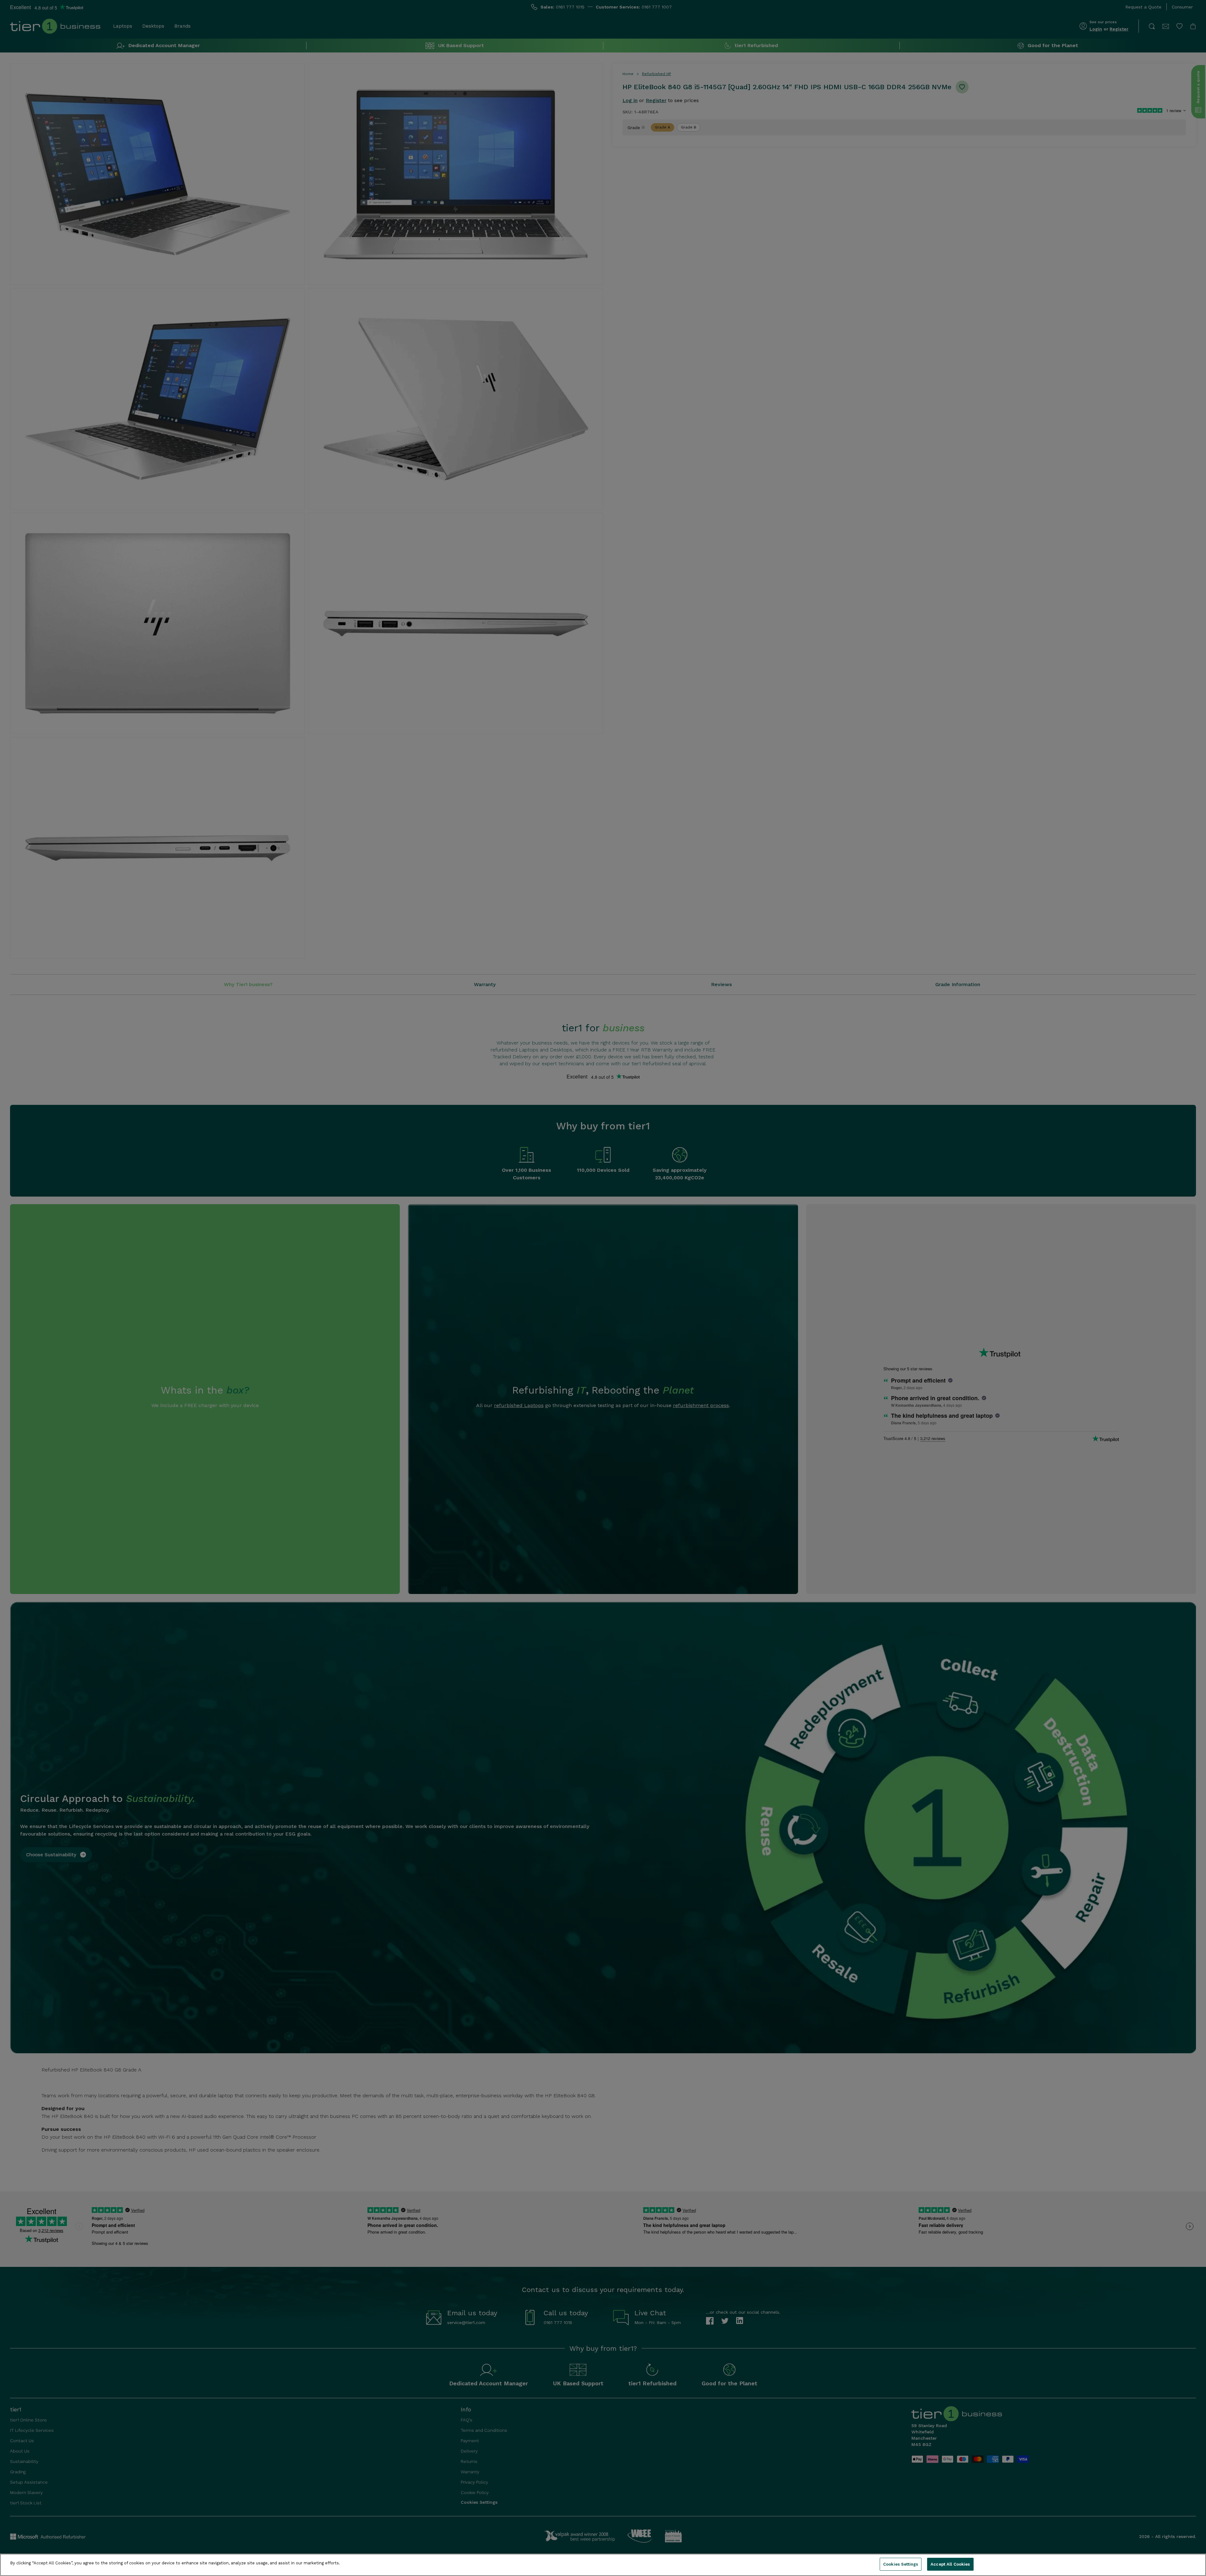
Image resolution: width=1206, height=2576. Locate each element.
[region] (603, 2565)
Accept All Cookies (950, 2564)
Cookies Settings (901, 2564)
